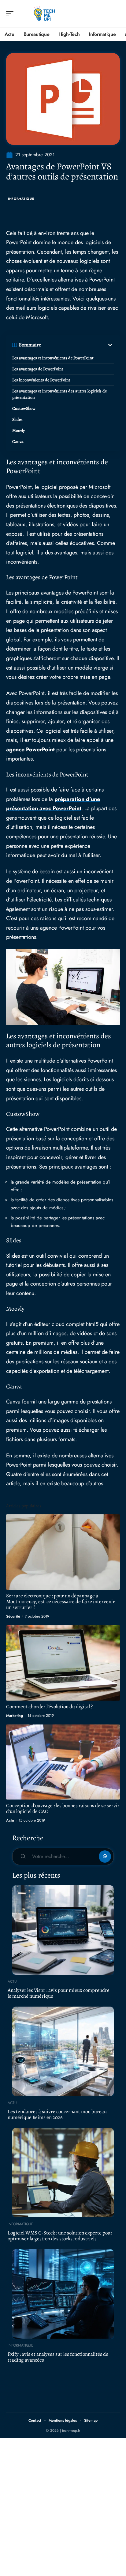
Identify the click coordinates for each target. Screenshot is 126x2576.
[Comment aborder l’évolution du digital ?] (63, 1663)
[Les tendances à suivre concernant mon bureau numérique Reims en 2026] (63, 2051)
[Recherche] (116, 14)
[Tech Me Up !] (44, 14)
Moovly (19, 431)
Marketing (15, 1716)
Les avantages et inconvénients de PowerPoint (53, 358)
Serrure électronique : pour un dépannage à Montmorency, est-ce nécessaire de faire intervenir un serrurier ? (61, 1602)
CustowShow (24, 408)
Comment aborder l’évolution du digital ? (49, 1707)
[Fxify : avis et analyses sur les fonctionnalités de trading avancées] (63, 2294)
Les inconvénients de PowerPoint (41, 380)
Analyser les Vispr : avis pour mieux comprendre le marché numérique (59, 1993)
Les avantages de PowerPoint (38, 369)
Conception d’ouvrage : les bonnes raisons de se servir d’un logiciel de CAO (63, 1808)
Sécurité (13, 1616)
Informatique (21, 199)
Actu (10, 1820)
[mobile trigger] (11, 14)
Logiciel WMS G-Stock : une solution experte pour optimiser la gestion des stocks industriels (60, 2236)
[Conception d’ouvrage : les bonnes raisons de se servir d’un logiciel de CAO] (63, 1762)
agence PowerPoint (30, 750)
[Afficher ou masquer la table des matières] (78, 345)
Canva (18, 442)
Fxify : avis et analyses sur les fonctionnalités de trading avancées (58, 2357)
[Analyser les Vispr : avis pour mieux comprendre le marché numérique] (63, 1930)
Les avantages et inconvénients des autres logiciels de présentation (59, 394)
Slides (17, 419)
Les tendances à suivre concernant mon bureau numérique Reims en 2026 (57, 2114)
